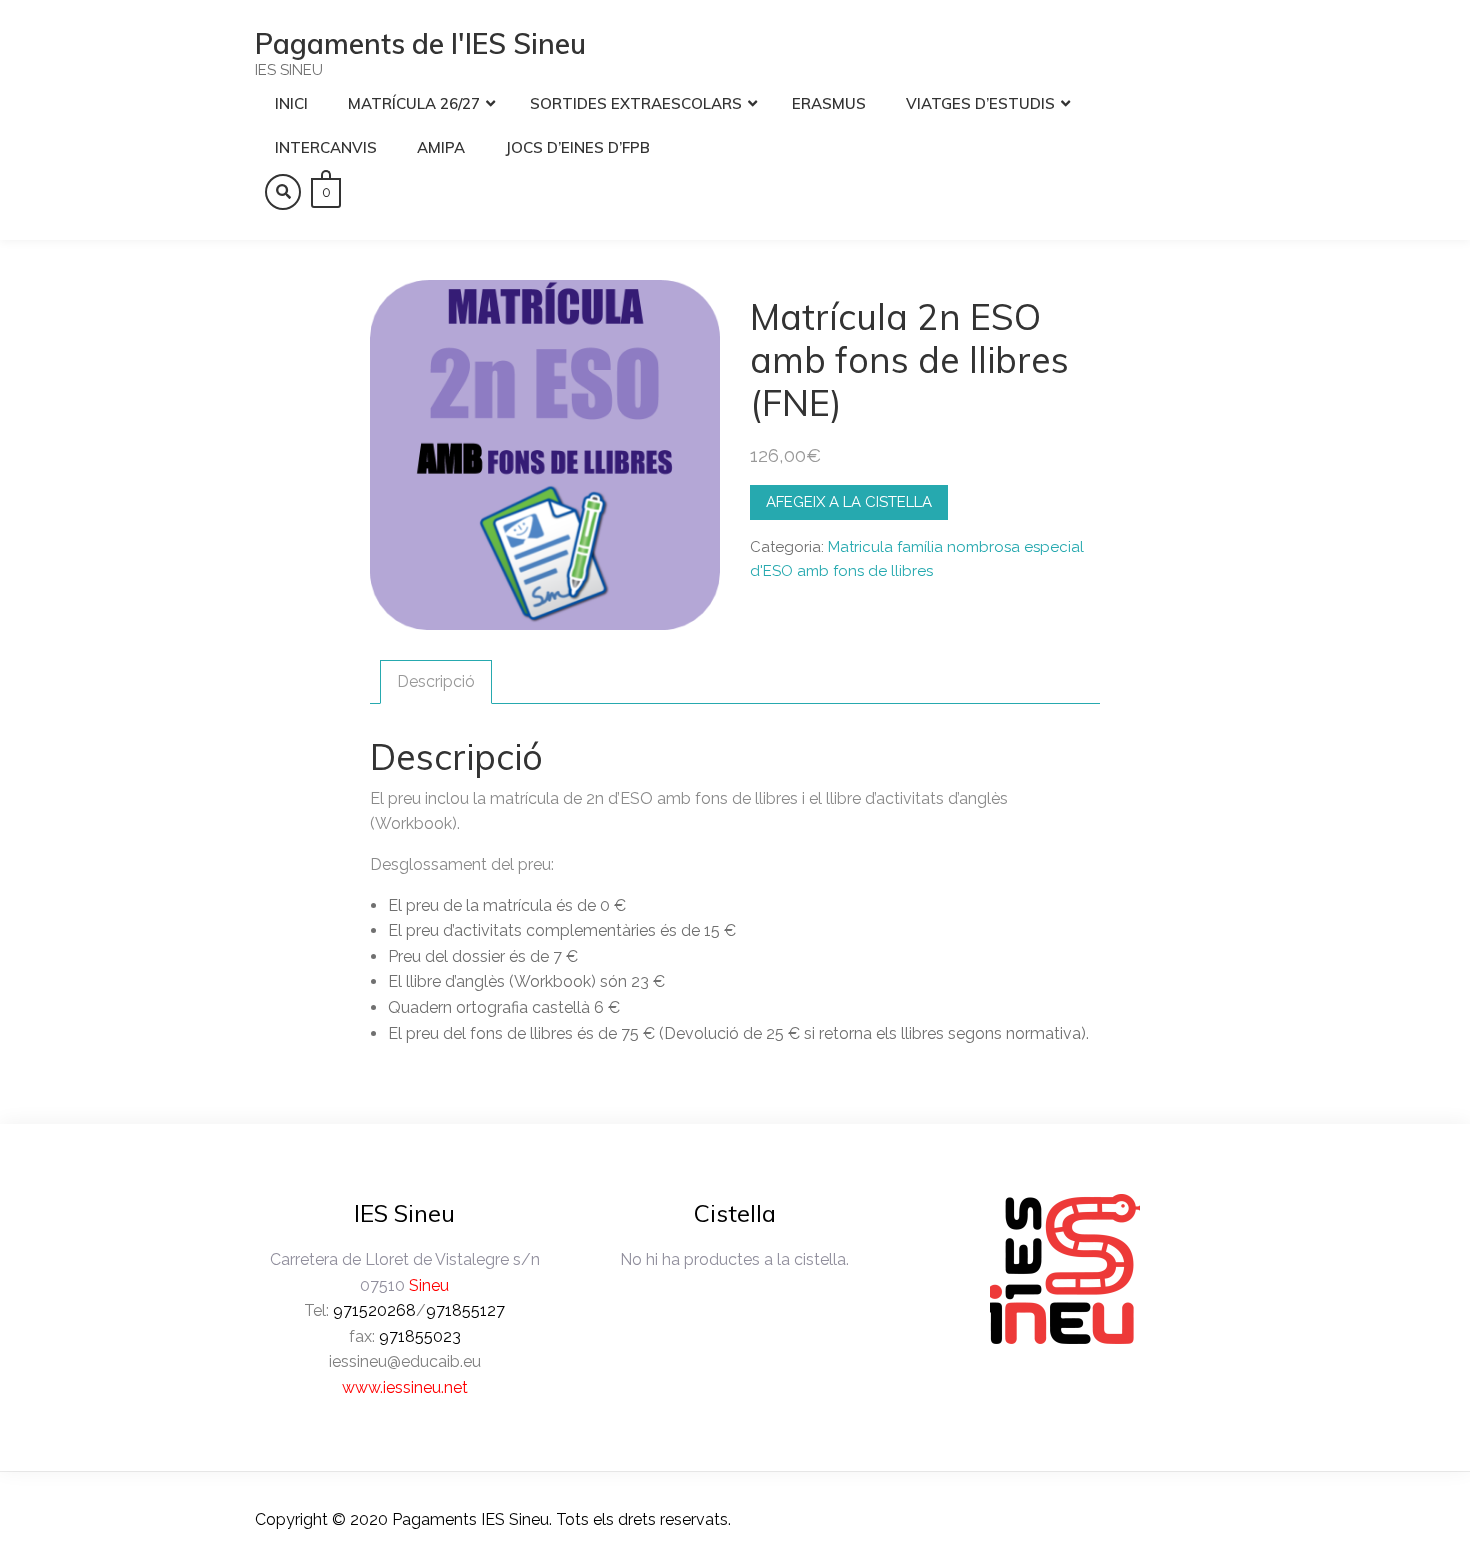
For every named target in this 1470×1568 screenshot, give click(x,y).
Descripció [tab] (436, 681)
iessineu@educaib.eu (405, 1361)
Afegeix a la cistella (849, 502)
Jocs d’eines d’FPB (577, 147)
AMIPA (441, 147)
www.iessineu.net (405, 1387)
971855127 (465, 1310)
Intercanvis (326, 147)
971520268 (374, 1310)
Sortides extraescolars (636, 103)
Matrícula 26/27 (414, 103)
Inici (291, 103)
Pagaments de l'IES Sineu (420, 43)
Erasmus (829, 103)
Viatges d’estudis (980, 103)
